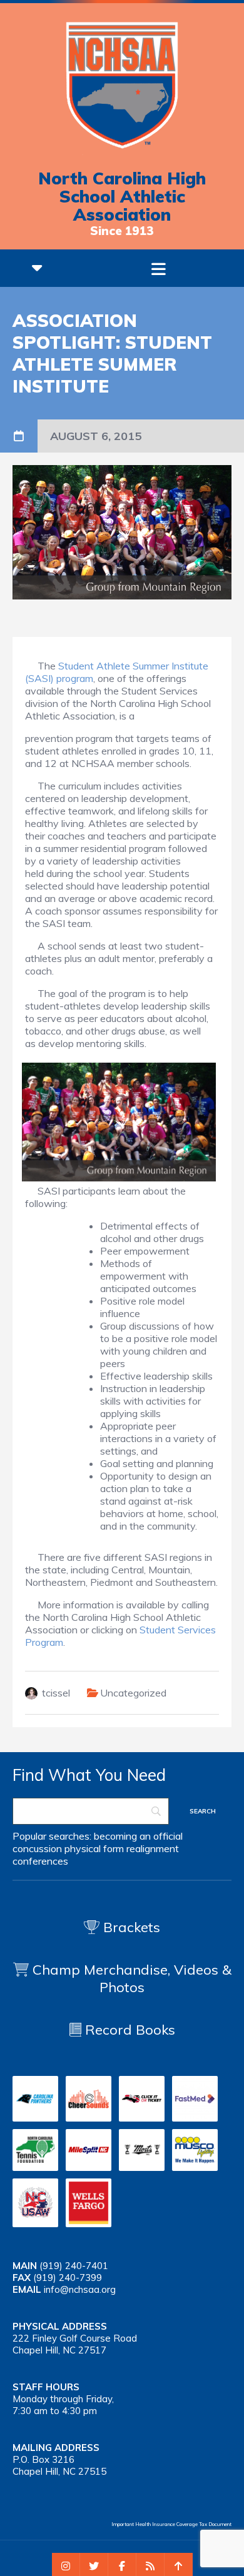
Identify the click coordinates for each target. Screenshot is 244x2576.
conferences (40, 1861)
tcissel (56, 1693)
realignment (153, 1848)
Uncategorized (133, 1693)
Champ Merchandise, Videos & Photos (132, 1978)
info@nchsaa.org (80, 2289)
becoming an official (138, 1836)
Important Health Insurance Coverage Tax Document (171, 2524)
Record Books (128, 2030)
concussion (37, 1848)
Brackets (130, 1927)
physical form (94, 1848)
